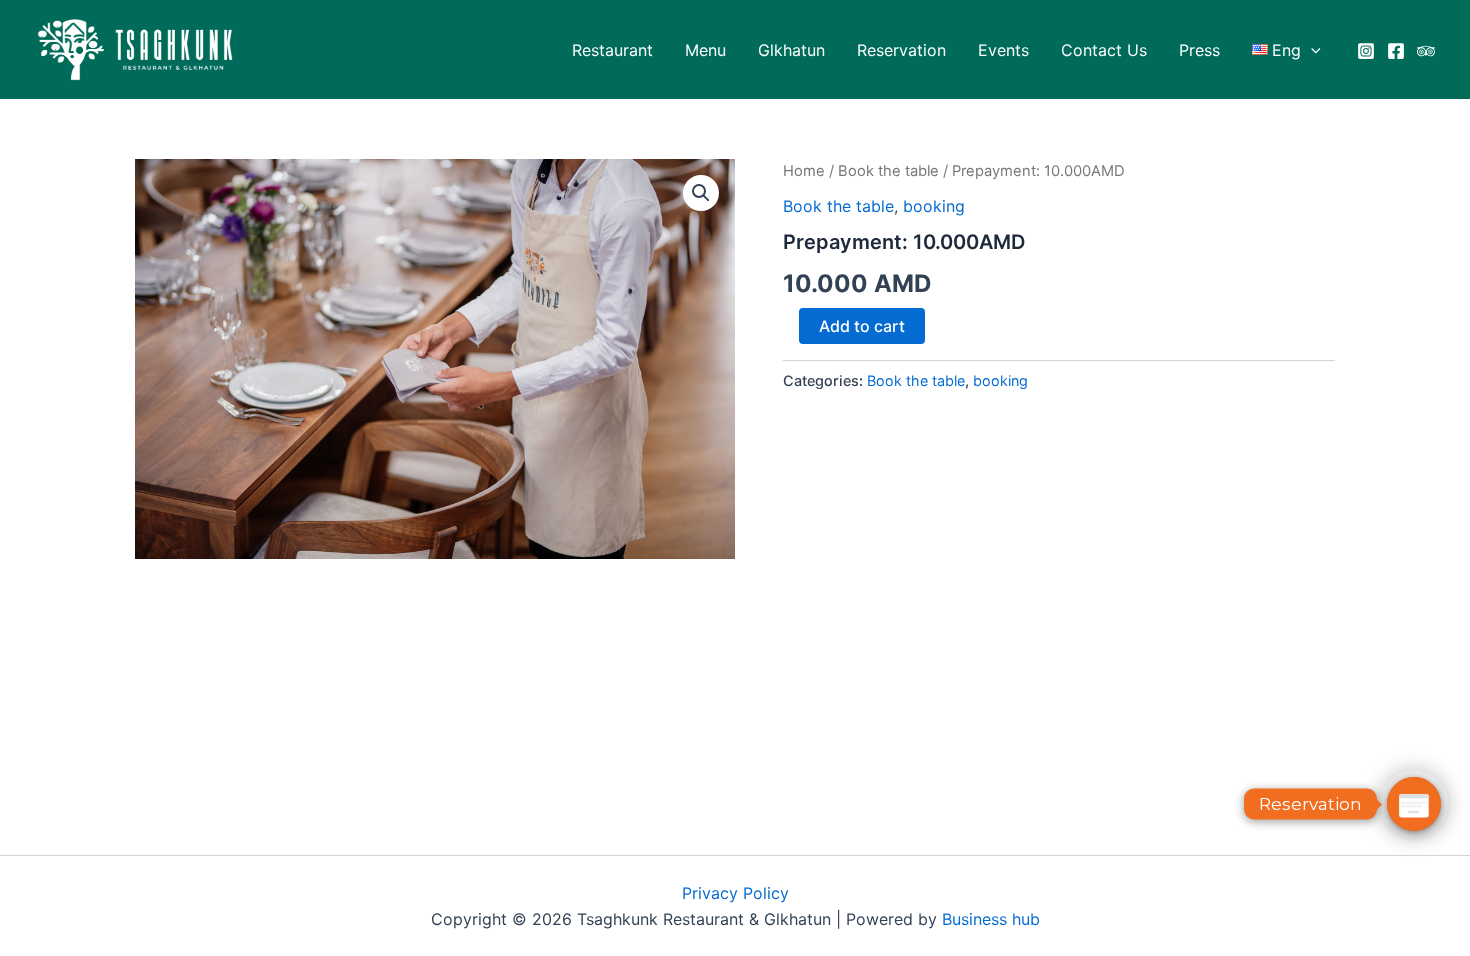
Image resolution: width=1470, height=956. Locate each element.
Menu (705, 50)
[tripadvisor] (1426, 51)
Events (1003, 50)
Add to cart (862, 326)
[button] (701, 193)
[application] (1311, 50)
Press (1199, 50)
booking (934, 206)
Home (804, 171)
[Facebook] (1396, 51)
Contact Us (1104, 50)
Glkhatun (791, 50)
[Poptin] (1414, 804)
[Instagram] (1366, 51)
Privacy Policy (735, 893)
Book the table (888, 171)
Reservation (901, 50)
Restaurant (612, 50)
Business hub (991, 919)
